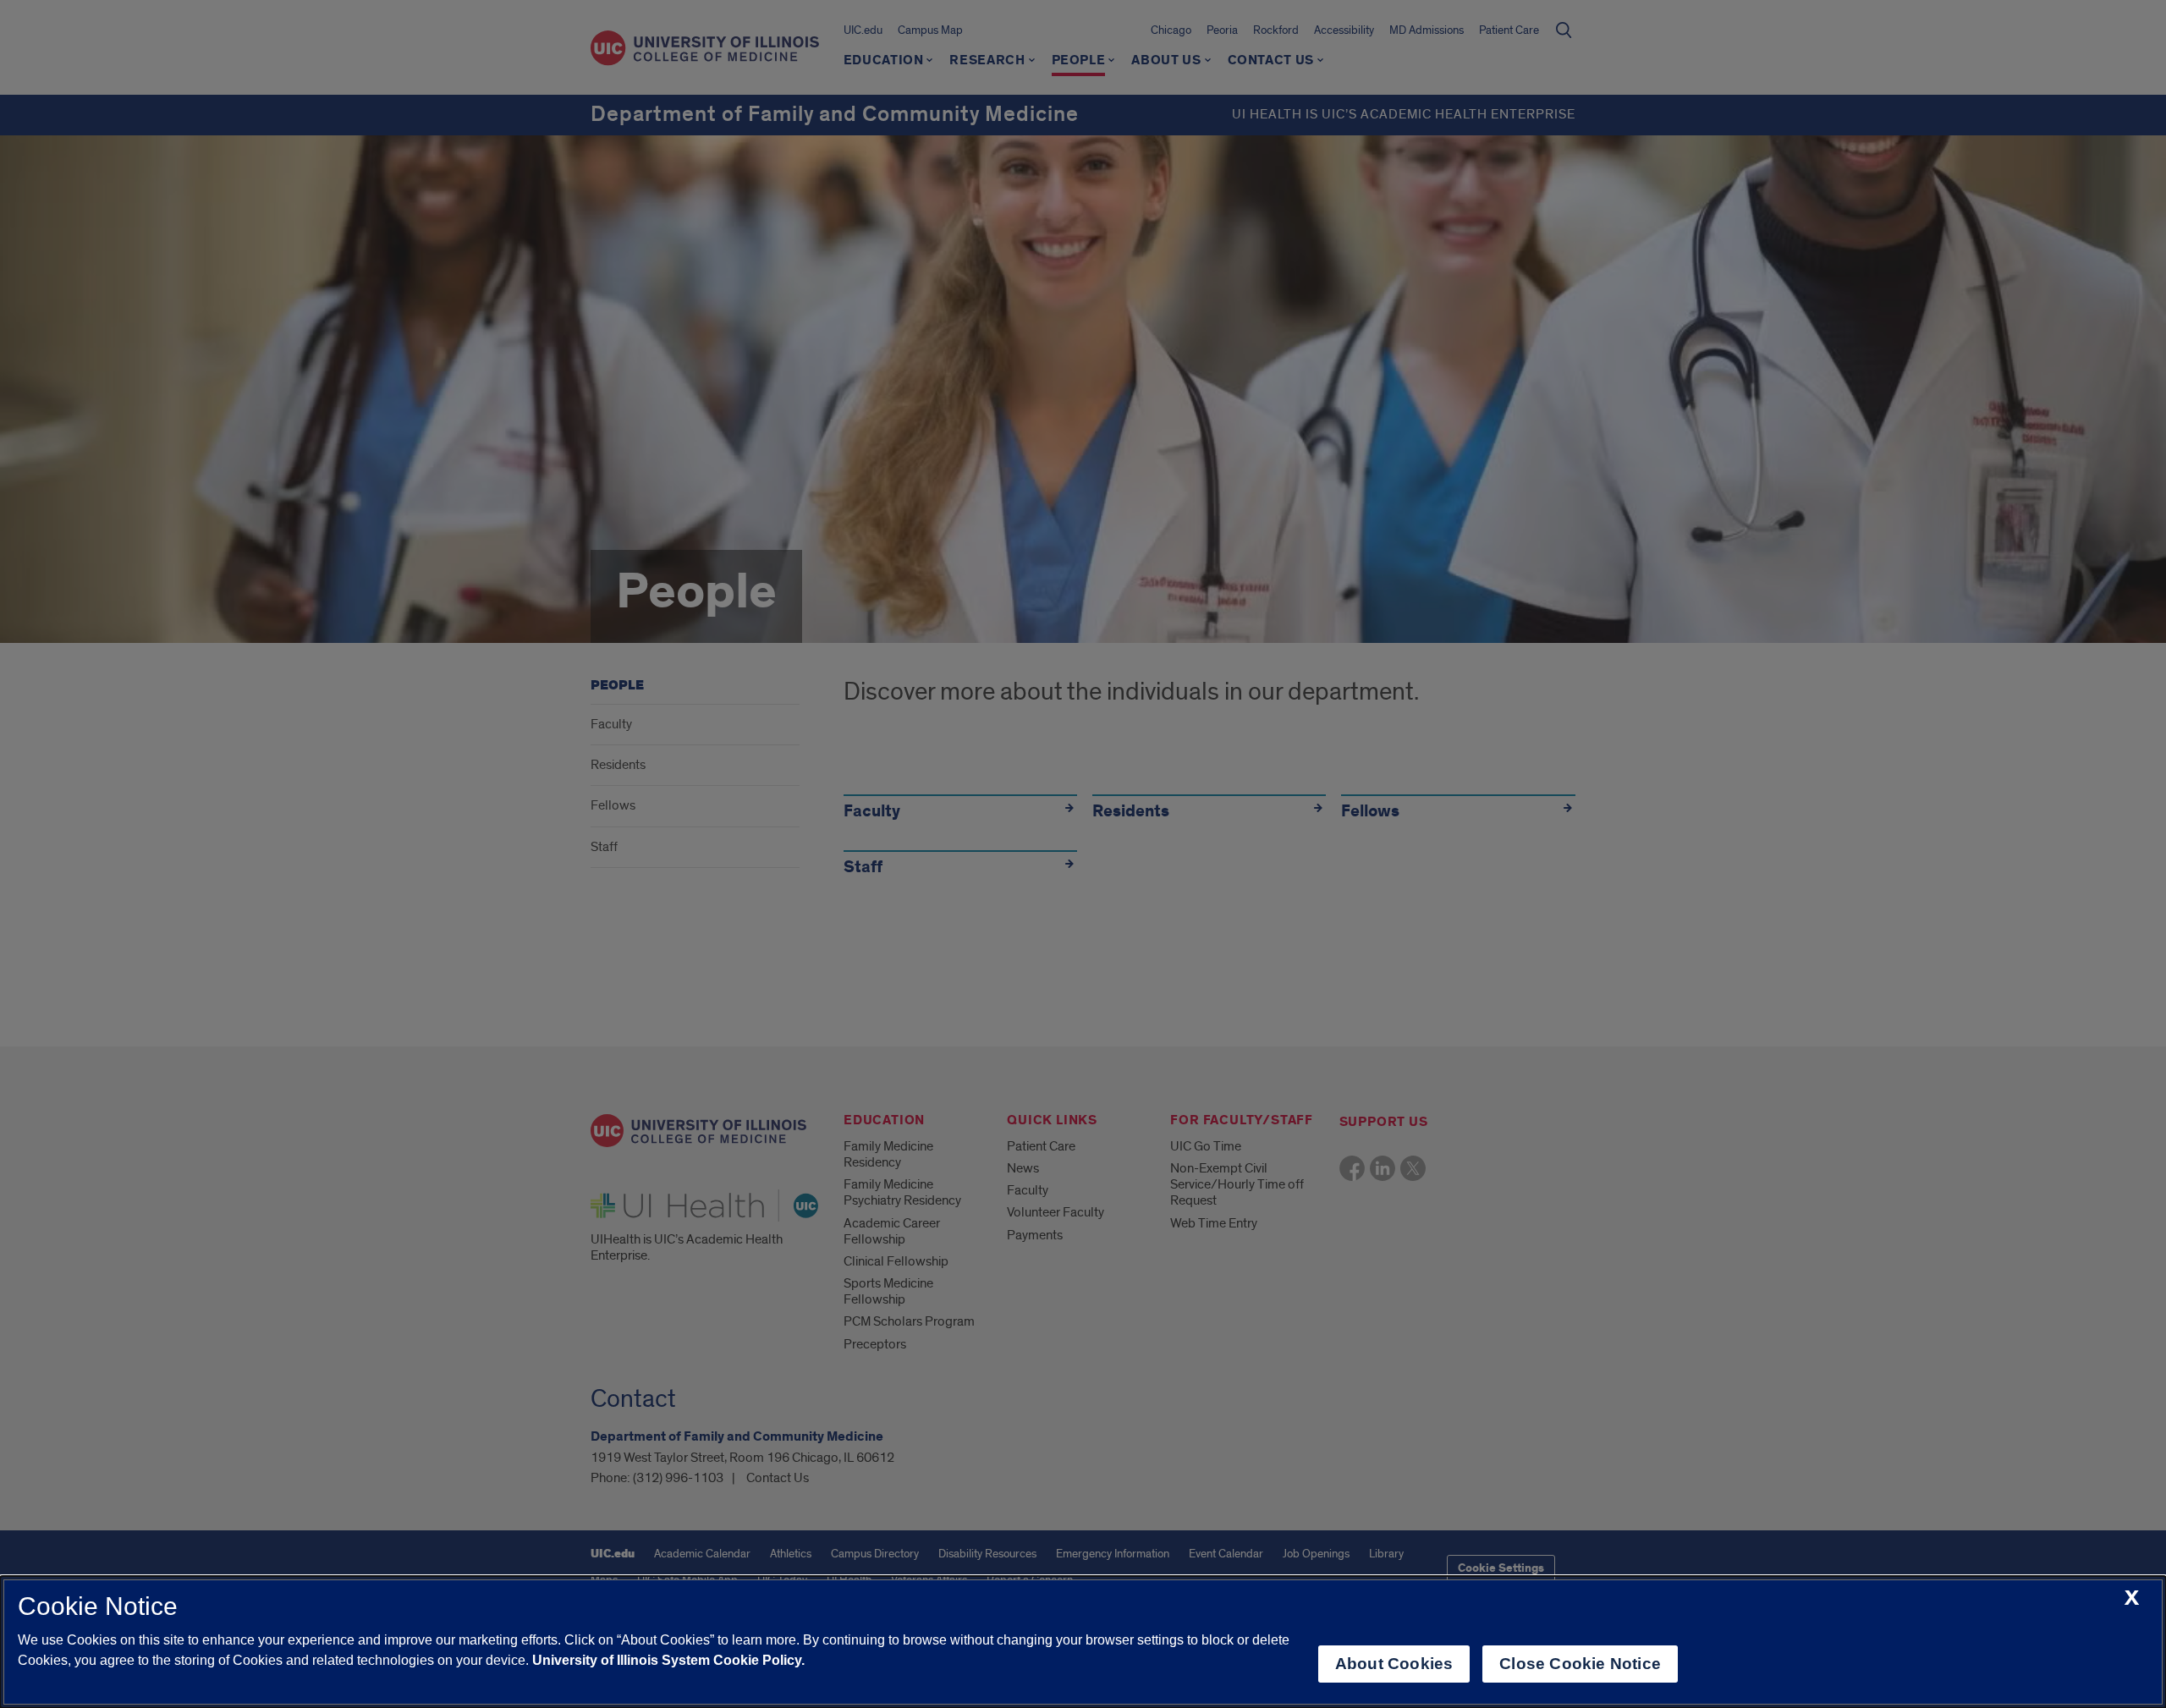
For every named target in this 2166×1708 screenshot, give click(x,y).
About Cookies (1394, 1664)
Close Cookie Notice (1580, 1664)
